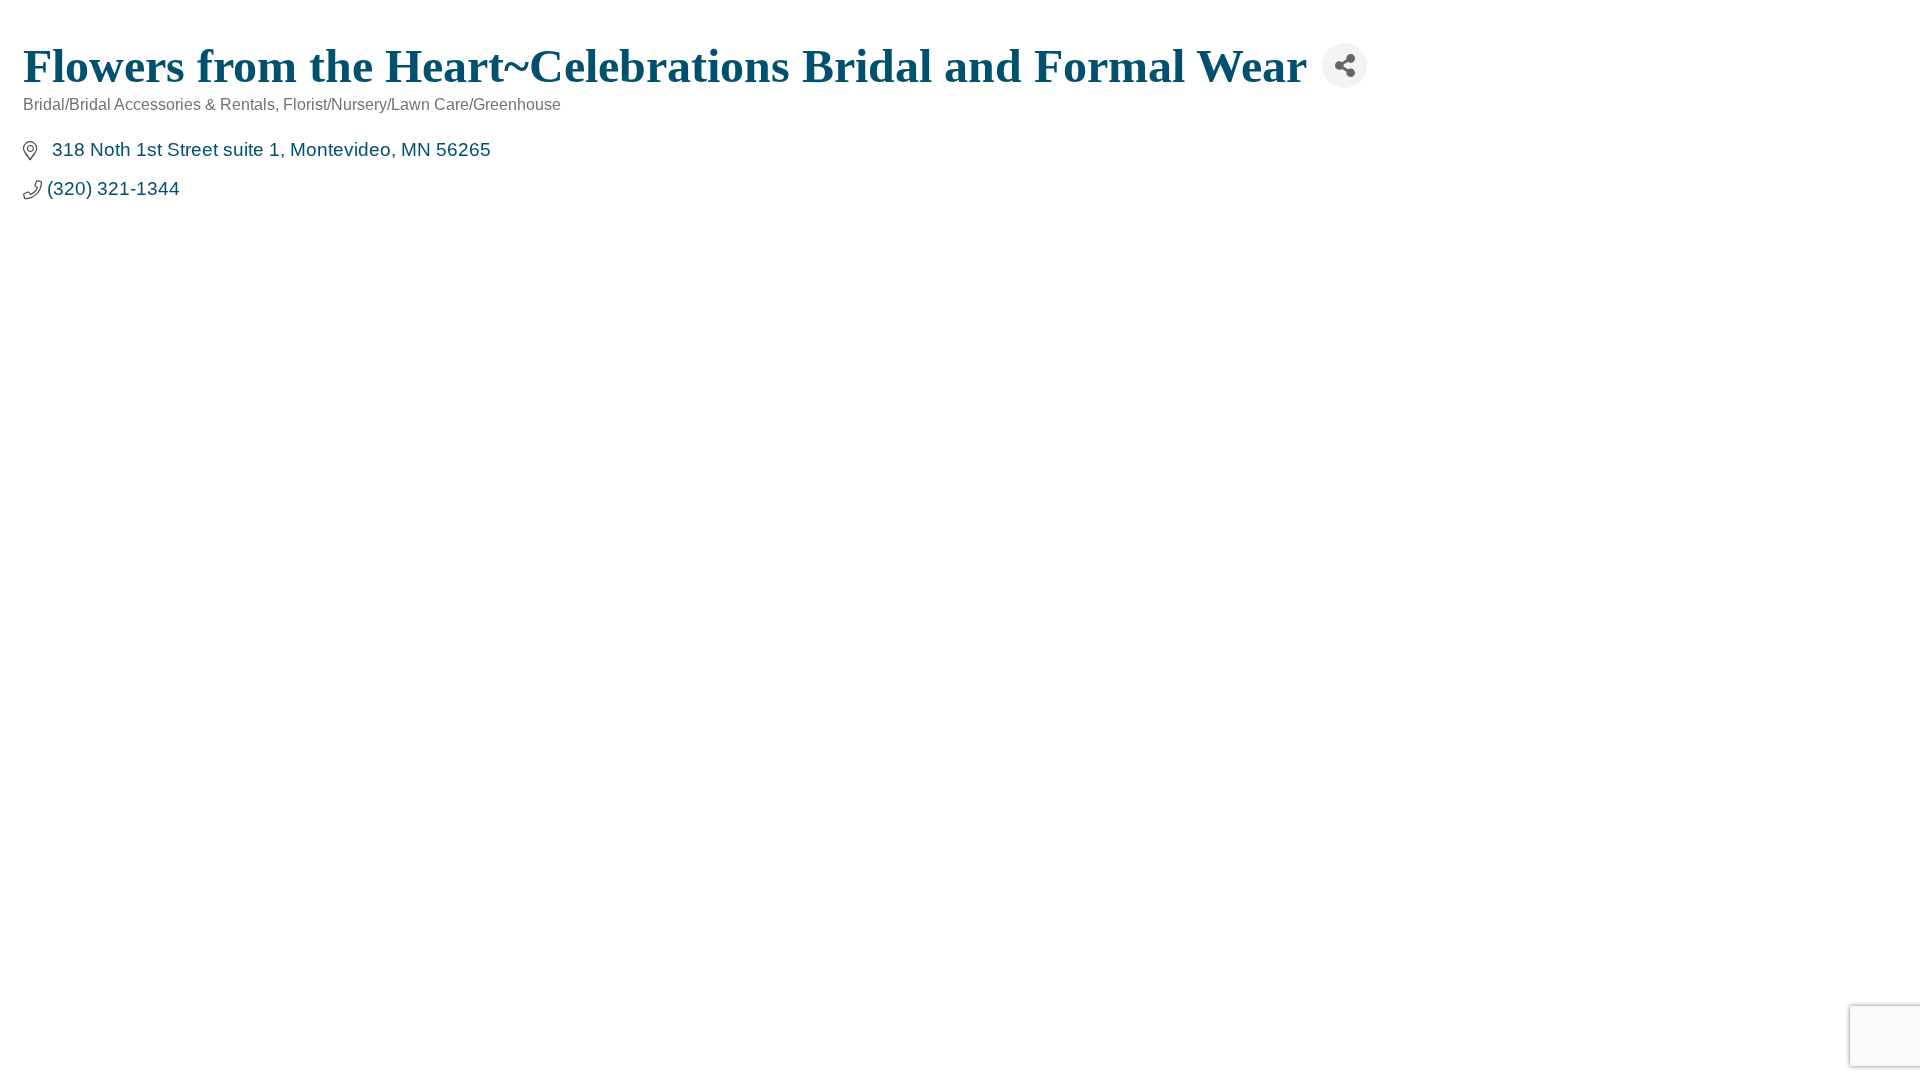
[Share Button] (1344, 65)
